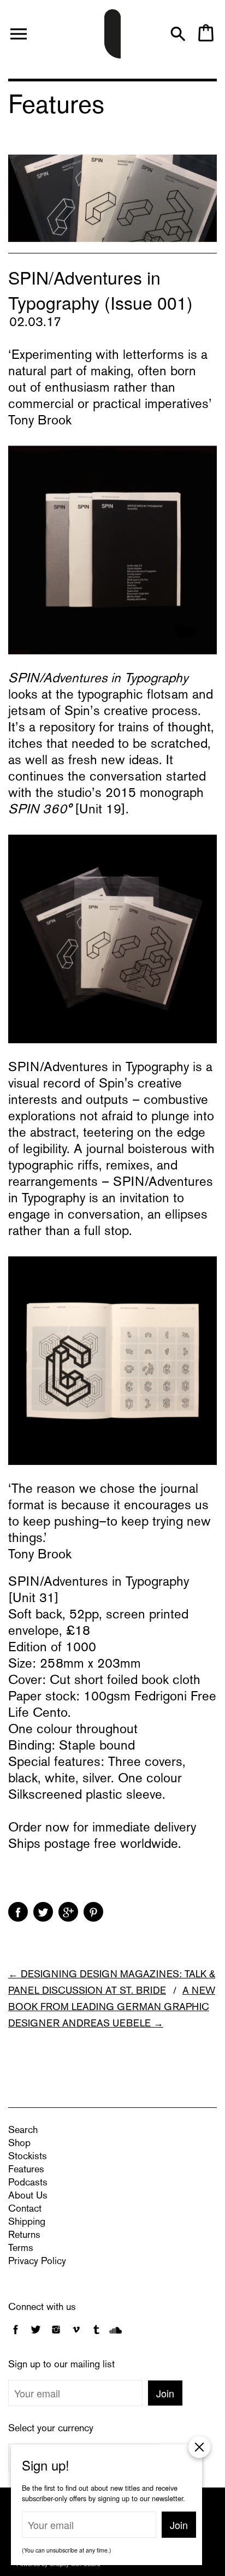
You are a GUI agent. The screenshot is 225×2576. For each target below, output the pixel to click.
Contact (25, 2209)
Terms (21, 2249)
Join (165, 2393)
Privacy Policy (37, 2262)
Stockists (28, 2157)
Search (23, 2131)
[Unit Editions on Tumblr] (96, 2335)
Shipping (27, 2222)
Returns (24, 2235)
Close (199, 2447)
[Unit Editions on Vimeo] (76, 2335)
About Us (28, 2196)
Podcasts (28, 2183)
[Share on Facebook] (18, 1912)
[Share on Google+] (68, 1912)
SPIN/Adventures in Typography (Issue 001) (100, 289)
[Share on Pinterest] (93, 1912)
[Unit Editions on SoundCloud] (116, 2335)
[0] (206, 39)
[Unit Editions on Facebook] (16, 2335)
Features (26, 2170)
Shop (19, 2144)
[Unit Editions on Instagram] (56, 2335)
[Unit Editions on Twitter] (37, 2335)
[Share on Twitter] (43, 1912)
